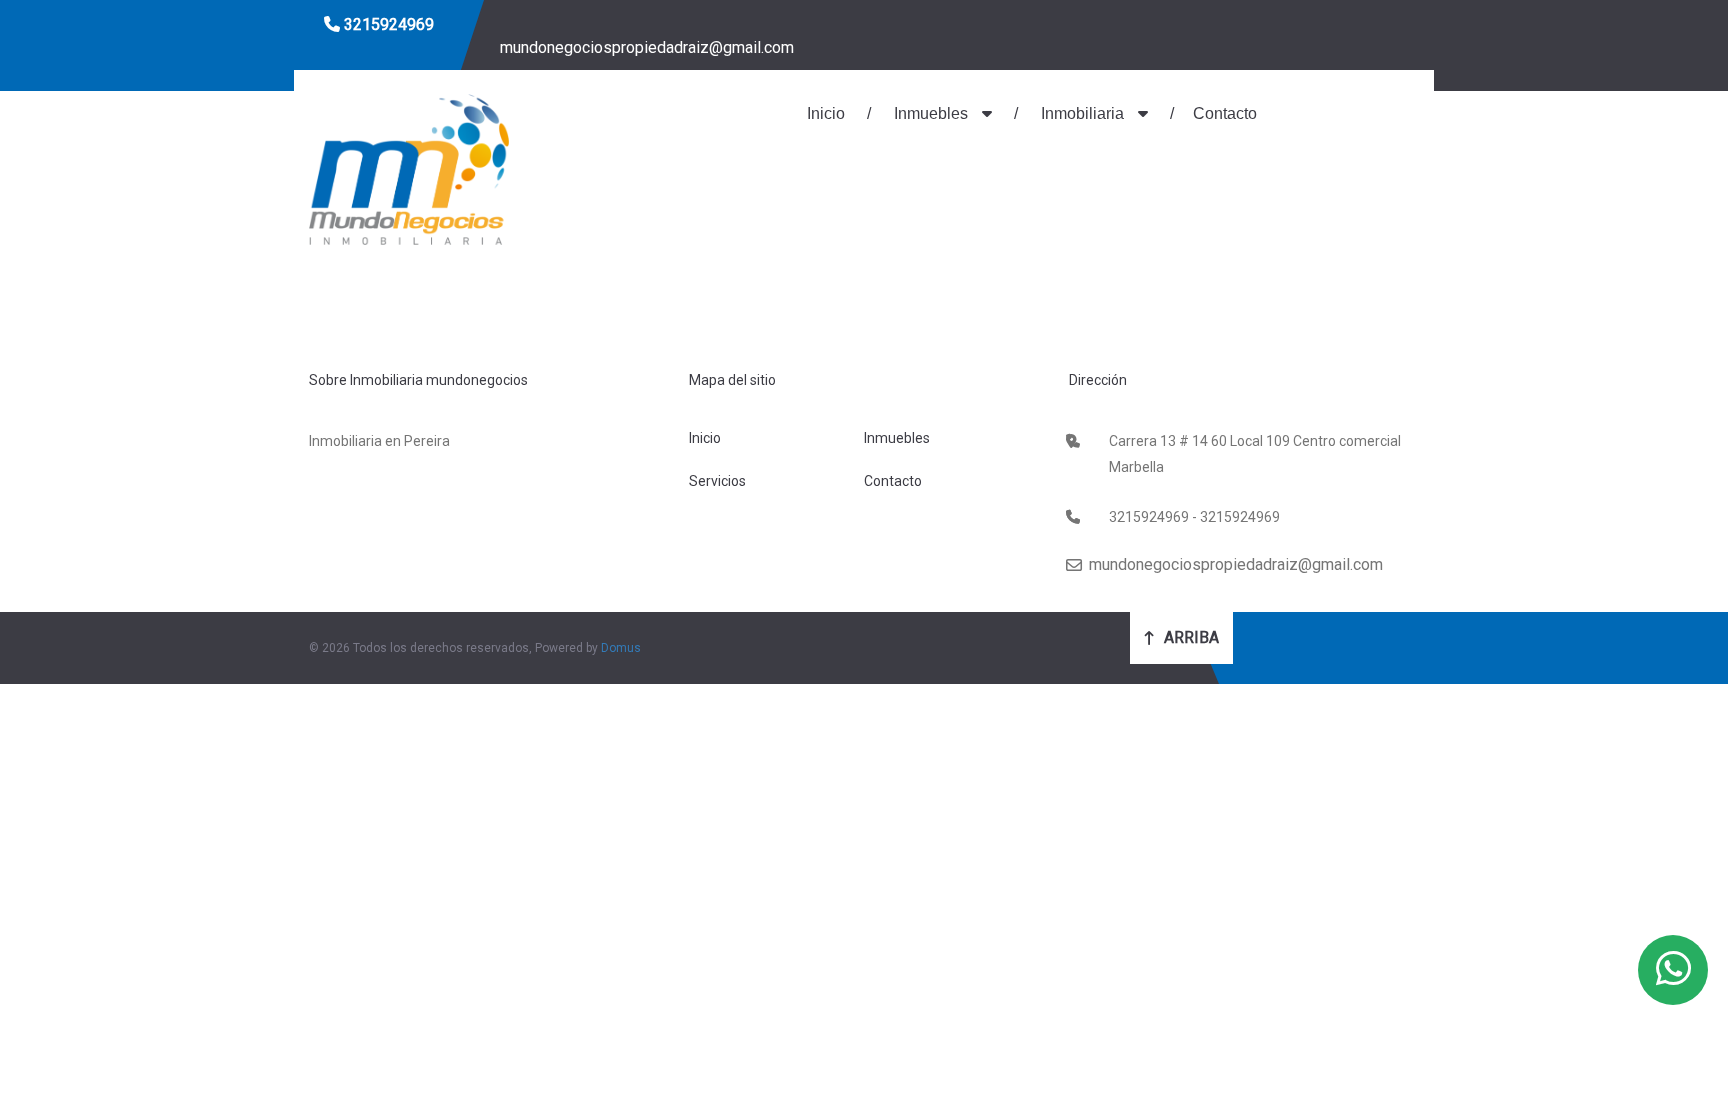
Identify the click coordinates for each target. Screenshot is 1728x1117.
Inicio (826, 113)
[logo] (409, 168)
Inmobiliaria (1082, 113)
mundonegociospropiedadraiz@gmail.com (645, 47)
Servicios (717, 481)
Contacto (1225, 113)
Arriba (1189, 637)
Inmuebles (931, 113)
